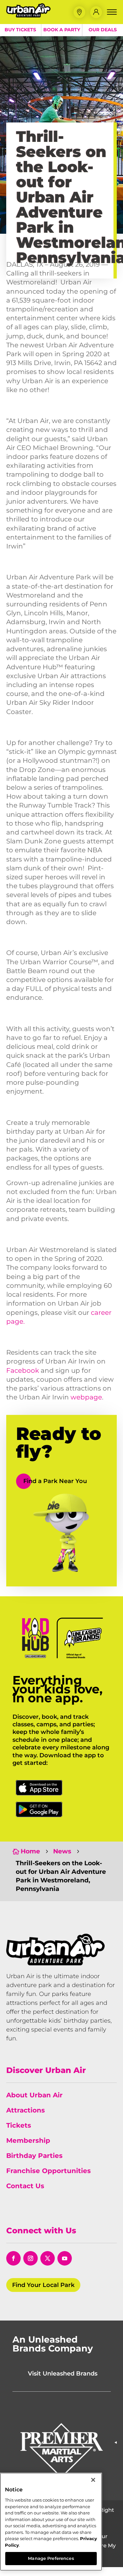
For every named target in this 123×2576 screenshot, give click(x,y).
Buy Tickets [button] (20, 30)
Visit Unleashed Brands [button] (63, 2374)
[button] (79, 12)
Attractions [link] (26, 2110)
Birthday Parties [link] (34, 2156)
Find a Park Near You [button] (55, 1481)
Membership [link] (28, 2140)
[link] (28, 16)
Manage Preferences (51, 2558)
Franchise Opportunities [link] (49, 2171)
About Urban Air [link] (34, 2095)
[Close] (93, 2480)
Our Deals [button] (103, 30)
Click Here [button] (39, 1788)
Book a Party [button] (62, 30)
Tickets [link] (19, 2125)
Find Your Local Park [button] (43, 2285)
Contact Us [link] (25, 2186)
